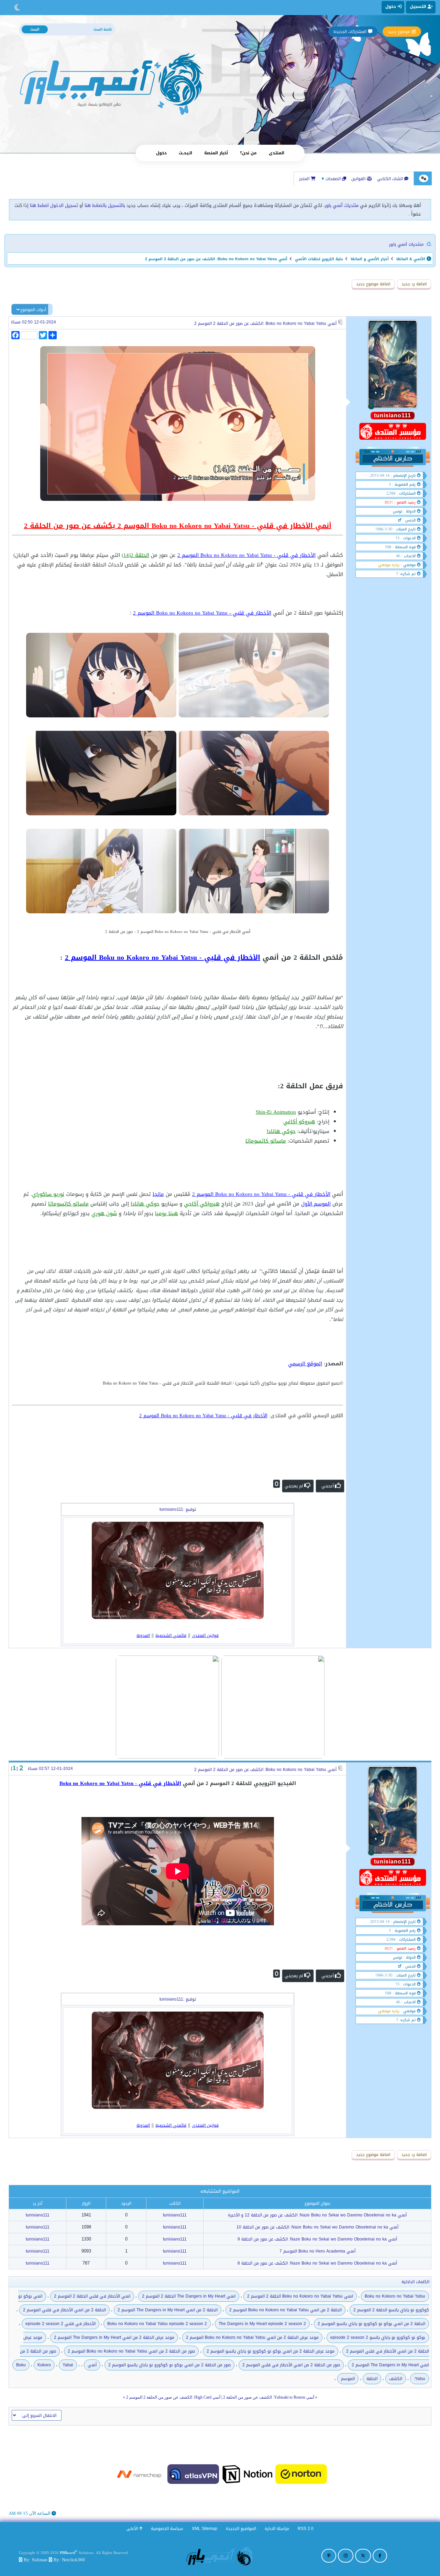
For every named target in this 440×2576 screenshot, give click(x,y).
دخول (161, 153)
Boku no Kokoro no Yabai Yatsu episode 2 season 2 (157, 2324)
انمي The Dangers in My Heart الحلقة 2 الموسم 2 (189, 2296)
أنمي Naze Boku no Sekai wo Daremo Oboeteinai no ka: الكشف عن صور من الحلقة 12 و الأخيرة (317, 2215)
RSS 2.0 (306, 2529)
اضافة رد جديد (414, 284)
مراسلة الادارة (277, 2529)
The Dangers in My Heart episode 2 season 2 (262, 2324)
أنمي (92, 2365)
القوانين (359, 179)
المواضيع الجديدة (241, 2529)
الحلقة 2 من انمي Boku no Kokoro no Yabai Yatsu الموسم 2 (285, 2310)
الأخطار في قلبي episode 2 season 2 (60, 2324)
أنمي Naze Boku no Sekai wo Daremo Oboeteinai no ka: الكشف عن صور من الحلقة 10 (317, 2227)
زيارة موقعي (389, 565)
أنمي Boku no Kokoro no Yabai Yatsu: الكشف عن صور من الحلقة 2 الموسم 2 (265, 323)
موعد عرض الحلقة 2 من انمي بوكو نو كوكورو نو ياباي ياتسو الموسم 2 (271, 2351)
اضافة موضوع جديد (373, 284)
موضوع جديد (399, 32)
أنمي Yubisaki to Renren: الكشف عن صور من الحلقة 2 (269, 2397)
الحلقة (372, 2379)
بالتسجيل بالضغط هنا (105, 205)
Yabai (68, 2365)
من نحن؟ (248, 153)
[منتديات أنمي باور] (220, 2556)
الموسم (348, 2379)
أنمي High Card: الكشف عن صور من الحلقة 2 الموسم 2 (173, 2397)
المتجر (305, 179)
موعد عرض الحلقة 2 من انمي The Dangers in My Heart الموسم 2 (114, 2337)
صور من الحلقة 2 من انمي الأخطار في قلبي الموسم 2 (291, 2365)
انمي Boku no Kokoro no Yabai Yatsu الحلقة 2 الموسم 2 (300, 2296)
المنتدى (277, 153)
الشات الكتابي (391, 179)
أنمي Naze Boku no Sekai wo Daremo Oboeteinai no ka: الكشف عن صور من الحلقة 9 (317, 2239)
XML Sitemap (205, 2529)
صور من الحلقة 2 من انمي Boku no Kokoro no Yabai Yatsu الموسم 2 (131, 2351)
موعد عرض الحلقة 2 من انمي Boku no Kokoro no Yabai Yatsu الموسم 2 (252, 2337)
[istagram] (346, 2556)
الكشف (396, 2379)
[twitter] (363, 2556)
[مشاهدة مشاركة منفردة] (21, 1768)
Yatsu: (420, 2379)
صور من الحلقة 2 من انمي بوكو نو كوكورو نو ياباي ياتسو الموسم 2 (169, 2365)
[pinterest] (329, 2556)
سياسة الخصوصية (167, 2529)
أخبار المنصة (216, 153)
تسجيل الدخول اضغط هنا (54, 205)
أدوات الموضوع (33, 310)
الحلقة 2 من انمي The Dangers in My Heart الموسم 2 (168, 2310)
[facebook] (380, 2556)
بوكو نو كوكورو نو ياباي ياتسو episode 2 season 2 (378, 2337)
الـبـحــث (185, 153)
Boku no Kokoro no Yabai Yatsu (395, 2296)
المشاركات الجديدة (350, 32)
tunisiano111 (175, 2215)
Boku (21, 2365)
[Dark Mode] (17, 8)
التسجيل (419, 7)
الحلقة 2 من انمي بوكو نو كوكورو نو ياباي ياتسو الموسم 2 (371, 2324)
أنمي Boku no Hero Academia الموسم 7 (317, 2251)
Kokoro (44, 2365)
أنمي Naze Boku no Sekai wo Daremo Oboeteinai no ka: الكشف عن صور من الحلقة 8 (317, 2263)
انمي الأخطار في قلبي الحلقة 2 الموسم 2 (92, 2296)
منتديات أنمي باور (342, 205)
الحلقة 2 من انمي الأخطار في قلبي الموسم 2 (64, 2310)
